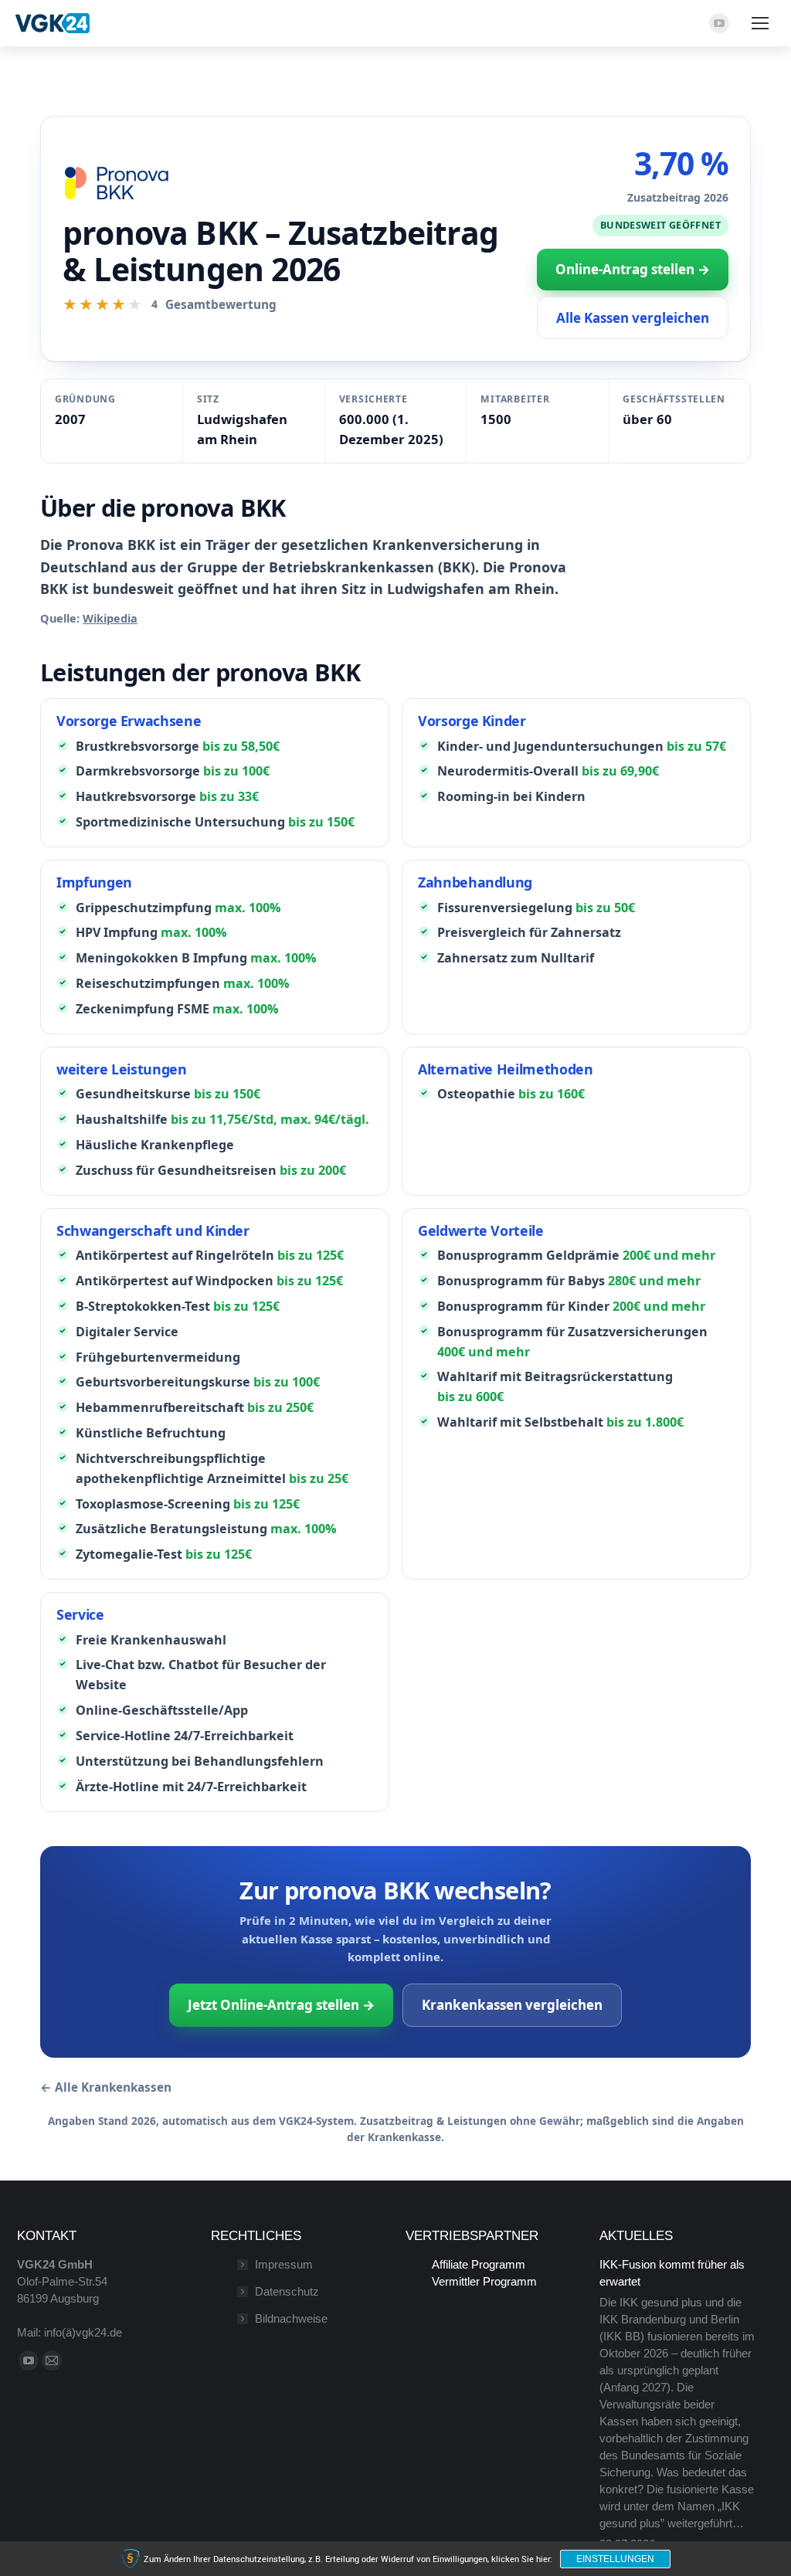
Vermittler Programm (484, 2281)
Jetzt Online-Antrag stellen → (281, 2005)
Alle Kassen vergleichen (633, 318)
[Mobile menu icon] (760, 23)
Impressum (284, 2264)
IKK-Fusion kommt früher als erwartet (672, 2273)
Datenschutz (287, 2291)
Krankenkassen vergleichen (512, 2005)
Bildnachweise (291, 2318)
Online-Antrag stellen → (633, 269)
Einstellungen (615, 2559)
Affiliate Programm (479, 2264)
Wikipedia (110, 618)
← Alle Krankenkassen (106, 2087)
